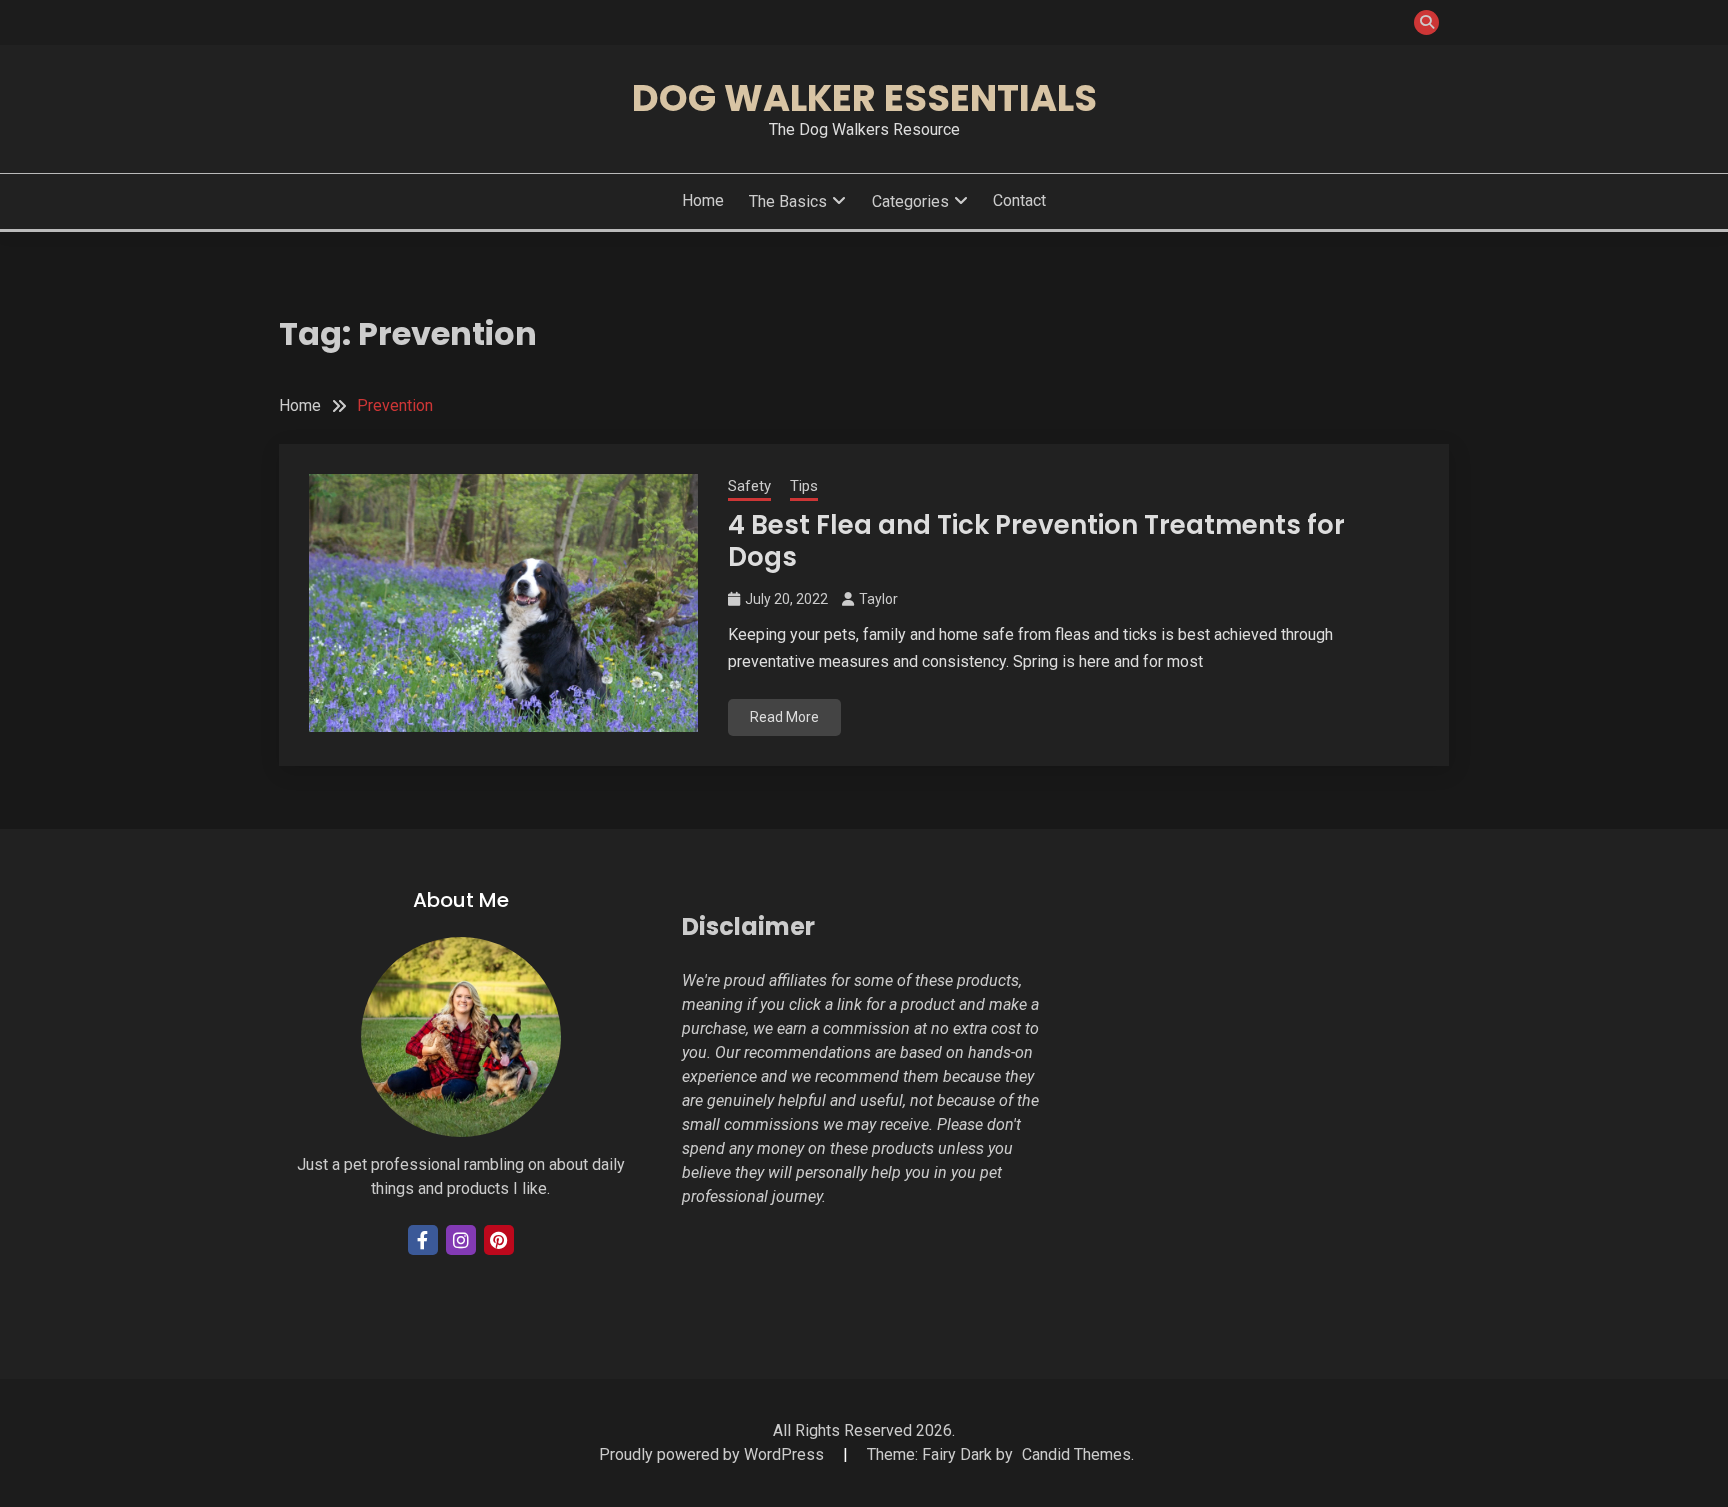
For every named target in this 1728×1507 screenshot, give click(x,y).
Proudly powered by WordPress (713, 1454)
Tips (804, 486)
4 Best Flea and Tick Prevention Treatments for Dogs (1036, 541)
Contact (1019, 200)
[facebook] (423, 1240)
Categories (910, 201)
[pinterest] (499, 1240)
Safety (749, 486)
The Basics (788, 201)
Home (703, 200)
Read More (784, 717)
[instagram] (461, 1240)
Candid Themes (1076, 1454)
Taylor (878, 599)
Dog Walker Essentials (864, 98)
